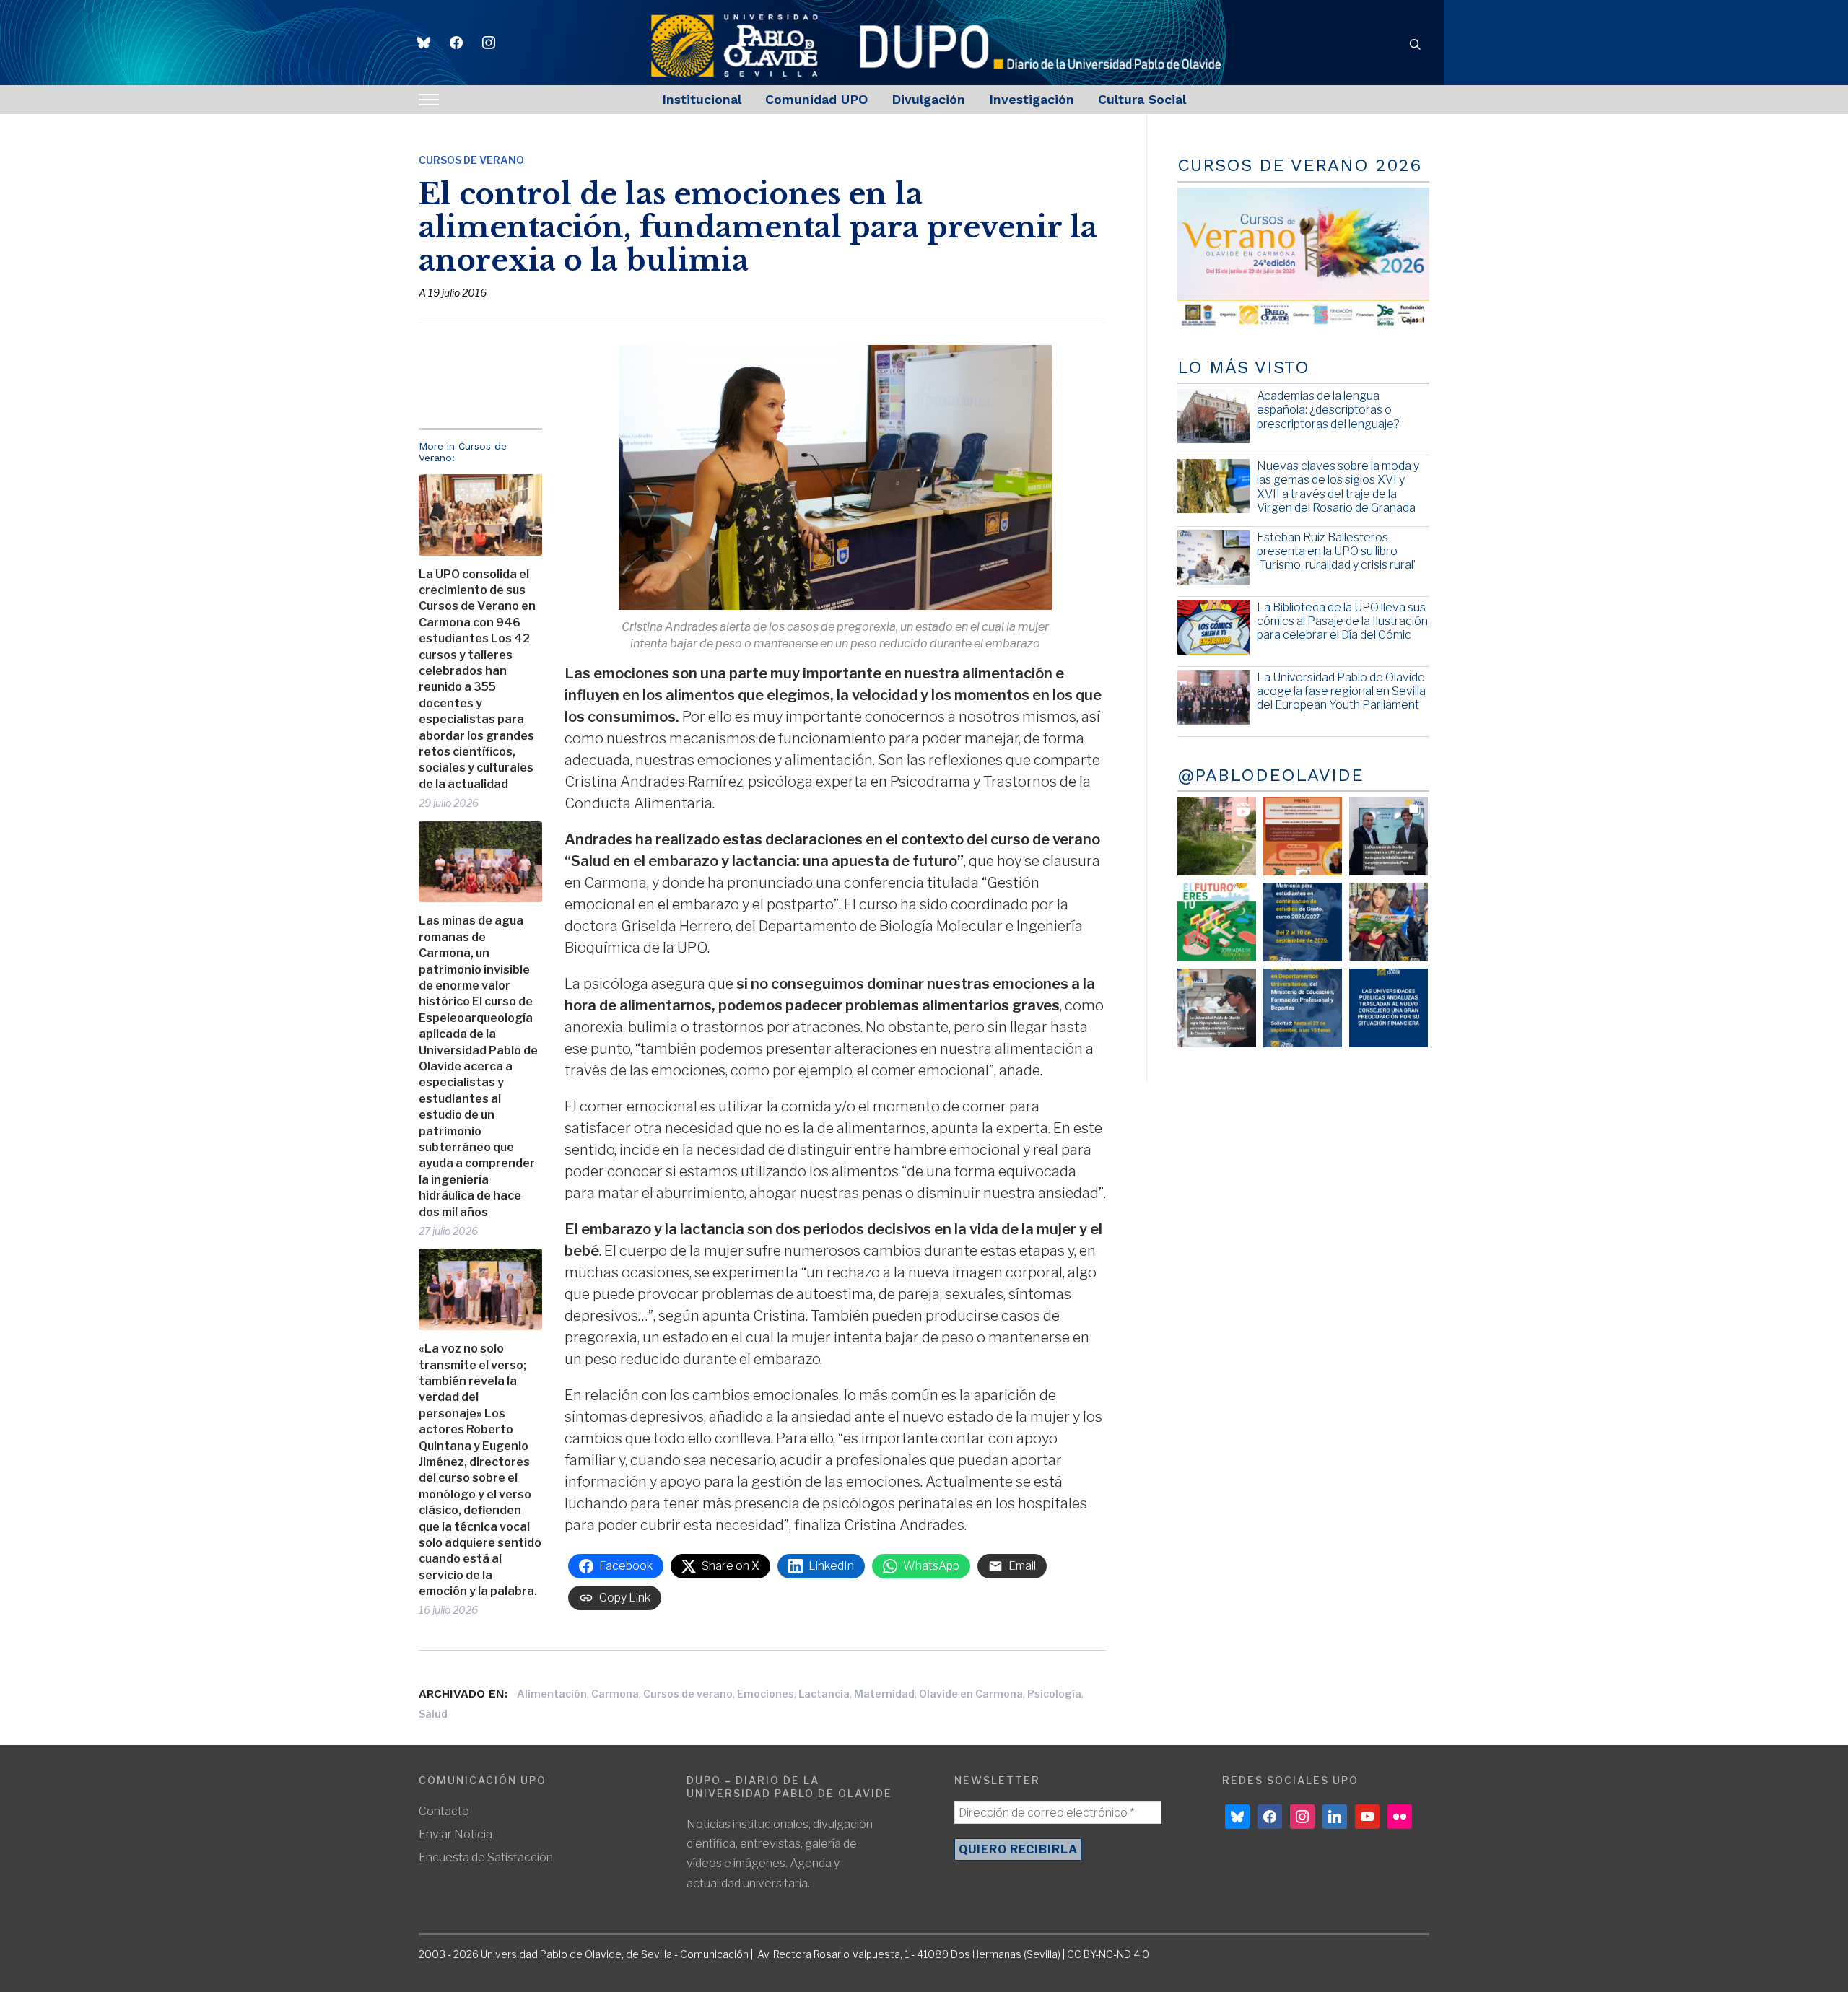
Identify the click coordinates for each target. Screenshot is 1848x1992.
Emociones (766, 1694)
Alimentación (552, 1694)
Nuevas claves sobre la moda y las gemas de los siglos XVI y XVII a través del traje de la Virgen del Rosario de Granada (1338, 487)
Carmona (615, 1694)
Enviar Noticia (456, 1834)
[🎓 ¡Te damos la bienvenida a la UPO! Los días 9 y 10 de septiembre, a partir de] (1217, 922)
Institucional (702, 99)
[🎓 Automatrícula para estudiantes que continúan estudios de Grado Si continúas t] (1303, 922)
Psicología (1054, 1694)
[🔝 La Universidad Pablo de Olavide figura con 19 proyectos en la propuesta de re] (1217, 1008)
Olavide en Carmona (971, 1694)
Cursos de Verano (471, 160)
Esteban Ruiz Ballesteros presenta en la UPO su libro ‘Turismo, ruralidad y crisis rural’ (1336, 551)
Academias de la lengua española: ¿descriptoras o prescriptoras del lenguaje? (1328, 410)
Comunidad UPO (816, 99)
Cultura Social (1142, 99)
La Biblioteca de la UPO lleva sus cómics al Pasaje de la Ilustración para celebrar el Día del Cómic (1342, 621)
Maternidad (884, 1694)
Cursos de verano (688, 1694)
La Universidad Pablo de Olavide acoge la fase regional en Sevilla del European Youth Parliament (1341, 691)
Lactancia (824, 1694)
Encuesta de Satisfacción (486, 1857)
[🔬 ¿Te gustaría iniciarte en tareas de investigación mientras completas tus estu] (1303, 1008)
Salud (433, 1714)
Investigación (1032, 99)
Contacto (444, 1811)
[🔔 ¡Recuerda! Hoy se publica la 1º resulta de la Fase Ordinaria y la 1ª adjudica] (1389, 922)
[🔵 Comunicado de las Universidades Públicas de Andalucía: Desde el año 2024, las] (1389, 1008)
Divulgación (928, 99)
